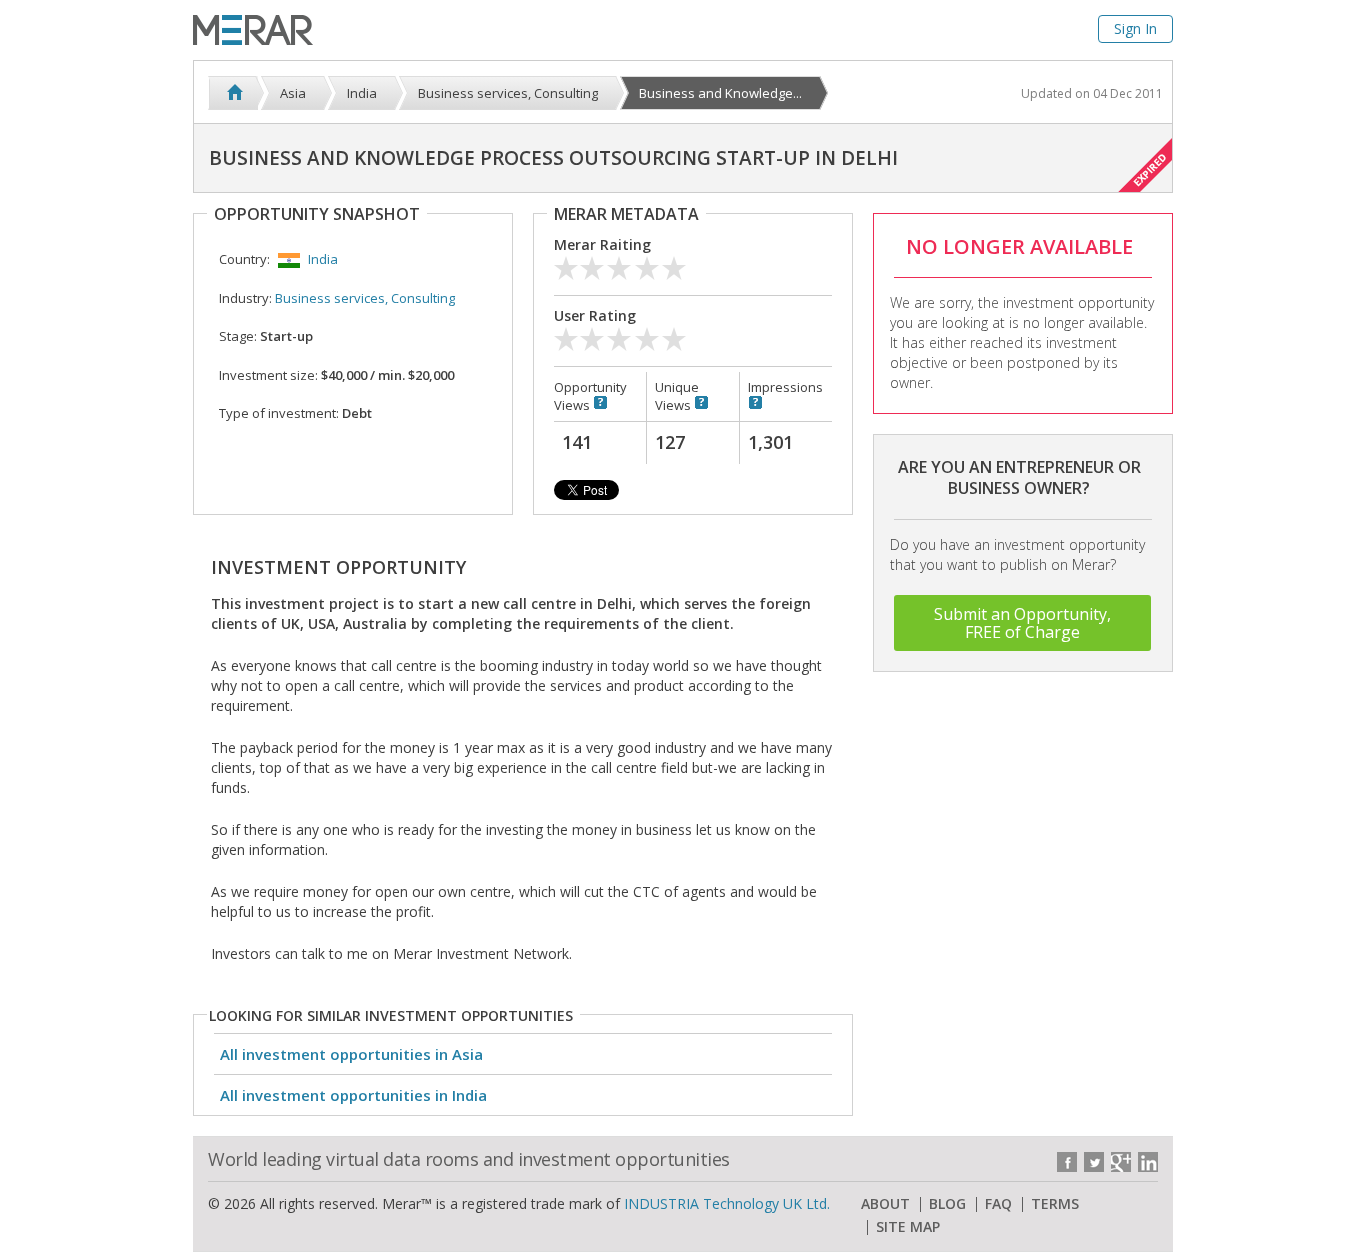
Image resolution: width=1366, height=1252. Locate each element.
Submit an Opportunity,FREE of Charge (1022, 623)
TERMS (1055, 1204)
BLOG (947, 1204)
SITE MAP (908, 1227)
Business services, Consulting (365, 298)
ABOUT (885, 1204)
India (323, 259)
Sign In (1135, 28)
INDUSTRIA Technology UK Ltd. (727, 1203)
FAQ (998, 1204)
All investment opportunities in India (353, 1095)
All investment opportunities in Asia (351, 1054)
